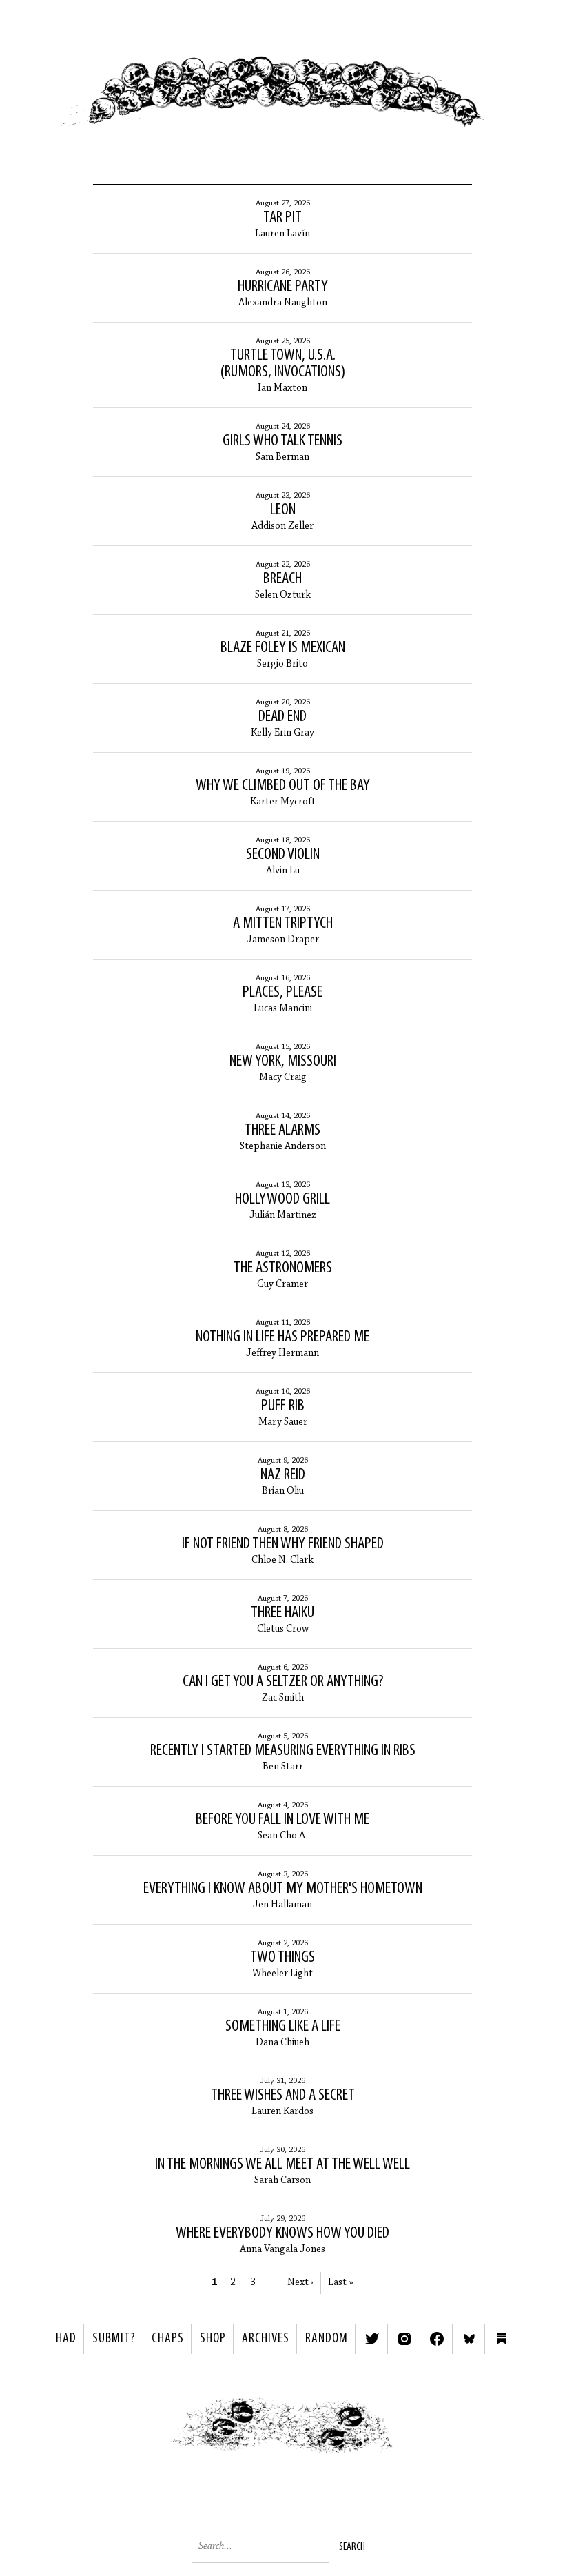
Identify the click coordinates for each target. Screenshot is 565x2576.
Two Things (282, 1958)
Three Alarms (282, 1130)
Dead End (282, 717)
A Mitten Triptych (283, 924)
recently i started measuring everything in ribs (283, 1751)
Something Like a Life (283, 2027)
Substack (502, 2339)
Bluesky (469, 2339)
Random (327, 2339)
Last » (340, 2283)
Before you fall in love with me (282, 1820)
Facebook (437, 2339)
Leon (283, 510)
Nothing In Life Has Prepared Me (282, 1337)
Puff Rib (283, 1406)
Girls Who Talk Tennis (282, 441)
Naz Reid (283, 1475)
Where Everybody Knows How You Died (282, 2233)
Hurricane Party (283, 287)
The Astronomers (283, 1268)
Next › (300, 2283)
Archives (266, 2339)
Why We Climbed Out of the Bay (283, 786)
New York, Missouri (283, 1062)
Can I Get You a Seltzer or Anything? (283, 1682)
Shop (213, 2339)
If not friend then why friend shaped (283, 1544)
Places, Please (282, 993)
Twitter (372, 2339)
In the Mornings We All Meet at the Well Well (282, 2164)
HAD (66, 2339)
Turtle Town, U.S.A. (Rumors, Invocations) (283, 364)
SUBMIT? (114, 2339)
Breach (282, 579)
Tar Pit (282, 218)
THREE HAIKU (282, 1613)
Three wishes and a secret (283, 2096)
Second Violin (283, 855)
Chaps (168, 2339)
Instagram (404, 2339)
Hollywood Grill (282, 1199)
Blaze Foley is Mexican (283, 648)
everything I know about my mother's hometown (283, 1889)
